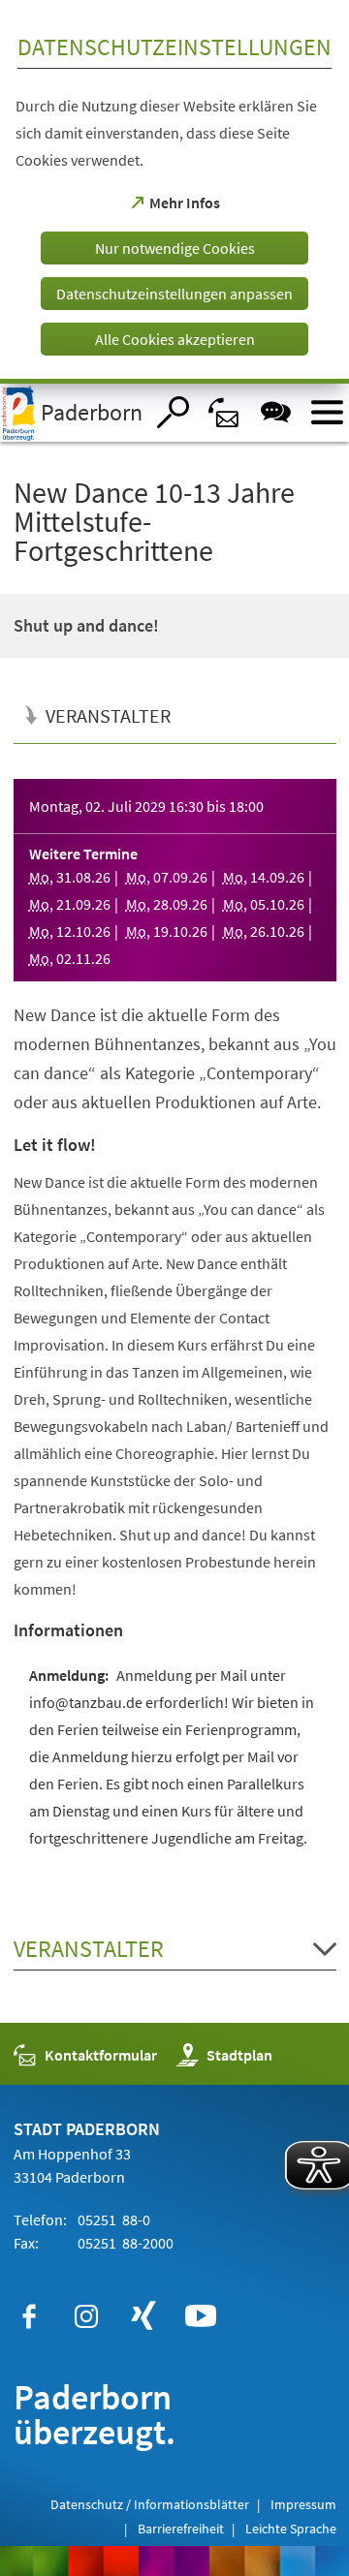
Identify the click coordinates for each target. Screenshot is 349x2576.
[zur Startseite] (72, 413)
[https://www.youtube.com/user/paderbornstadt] (201, 2316)
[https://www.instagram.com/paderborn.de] (86, 2316)
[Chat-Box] (276, 412)
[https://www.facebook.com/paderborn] (29, 2316)
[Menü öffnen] (327, 412)
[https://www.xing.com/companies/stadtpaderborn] (143, 2316)
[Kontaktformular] (224, 412)
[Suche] (173, 412)
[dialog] (174, 192)
